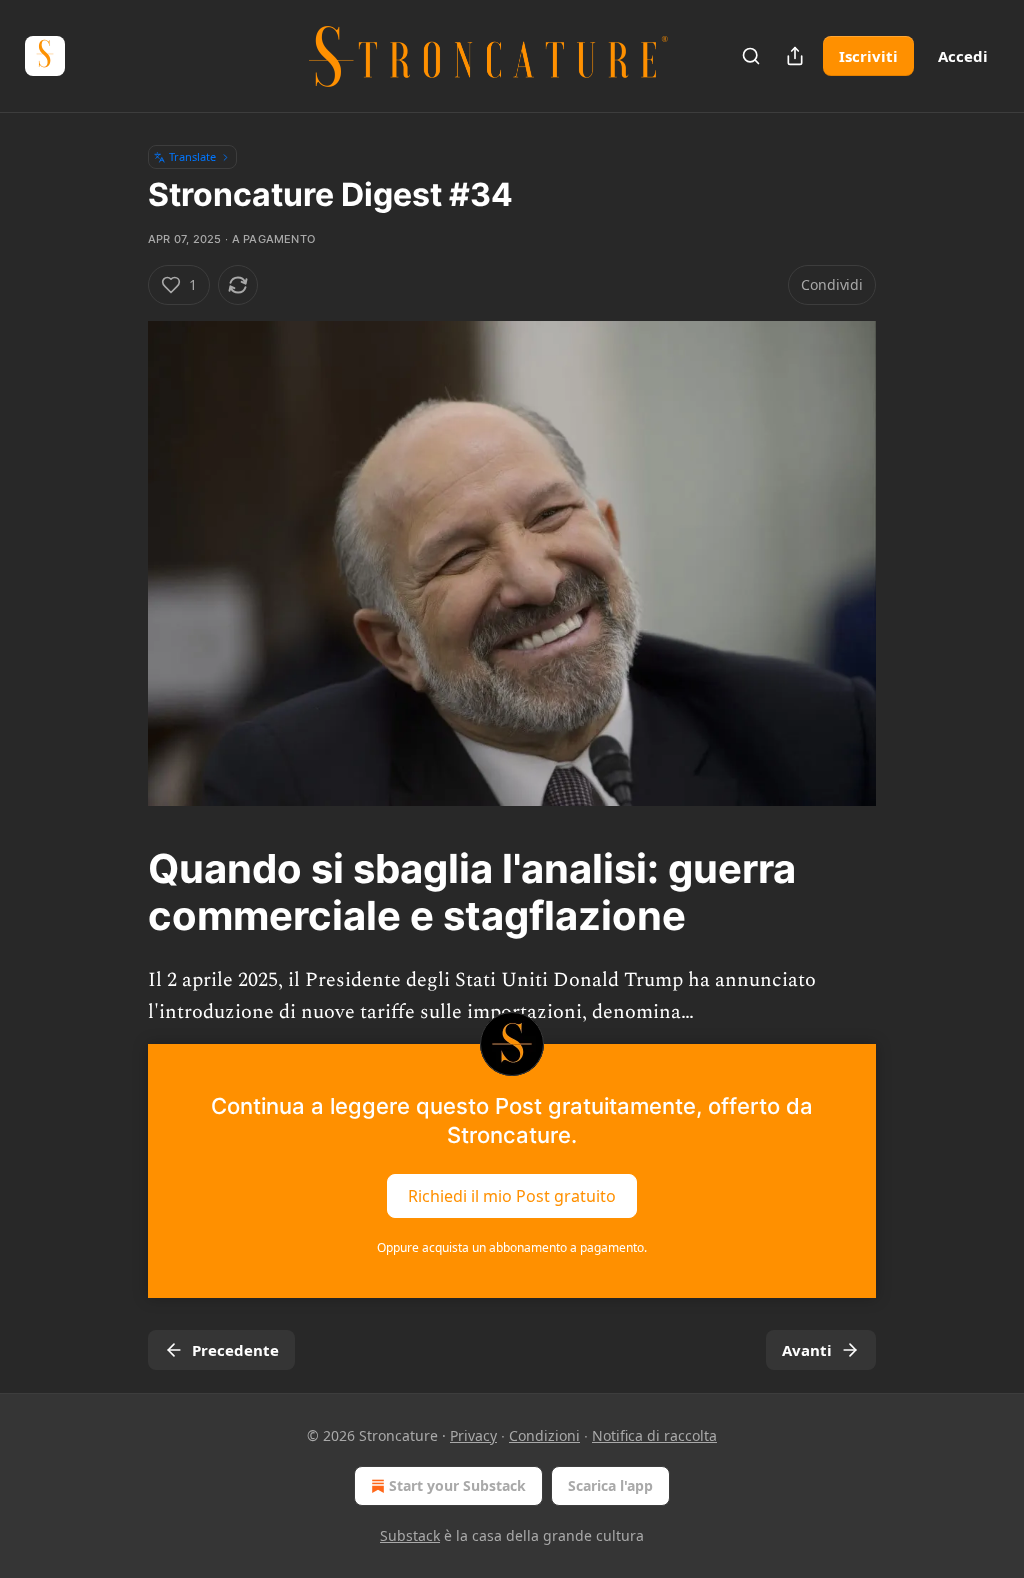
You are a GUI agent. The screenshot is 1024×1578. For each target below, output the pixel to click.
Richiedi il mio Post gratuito (512, 1196)
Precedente (235, 1350)
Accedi (963, 56)
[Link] (120, 893)
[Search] (751, 56)
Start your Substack (457, 1485)
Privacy (473, 1435)
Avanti (807, 1350)
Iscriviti (868, 56)
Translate (192, 156)
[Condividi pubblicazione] (795, 56)
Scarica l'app (610, 1485)
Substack (410, 1535)
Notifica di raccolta (654, 1435)
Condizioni (544, 1435)
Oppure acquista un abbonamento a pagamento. (512, 1247)
